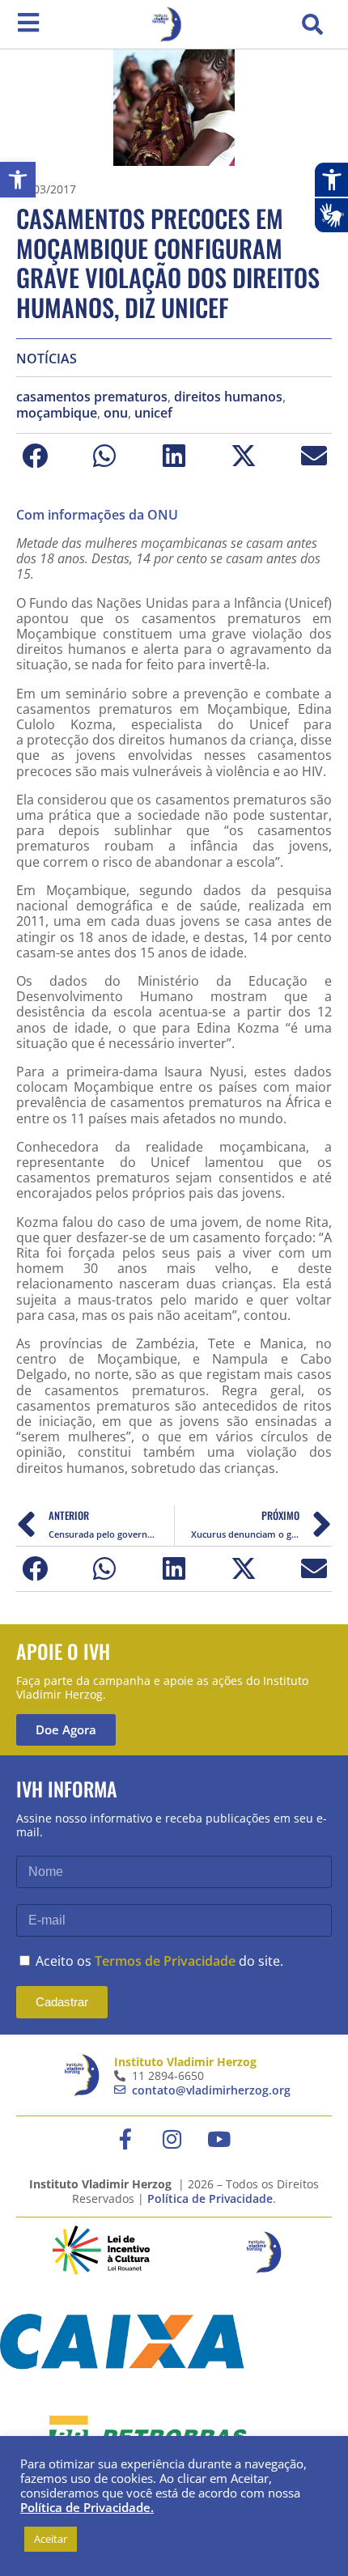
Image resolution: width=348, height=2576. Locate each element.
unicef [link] (153, 413)
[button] (312, 24)
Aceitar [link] (51, 2539)
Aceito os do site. (159, 1961)
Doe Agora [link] (66, 1729)
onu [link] (116, 413)
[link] (18, 180)
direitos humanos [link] (228, 397)
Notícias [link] (47, 359)
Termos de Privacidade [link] (165, 1961)
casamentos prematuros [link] (92, 397)
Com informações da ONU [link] (97, 515)
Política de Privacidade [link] (210, 2198)
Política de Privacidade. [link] (87, 2507)
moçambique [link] (57, 413)
